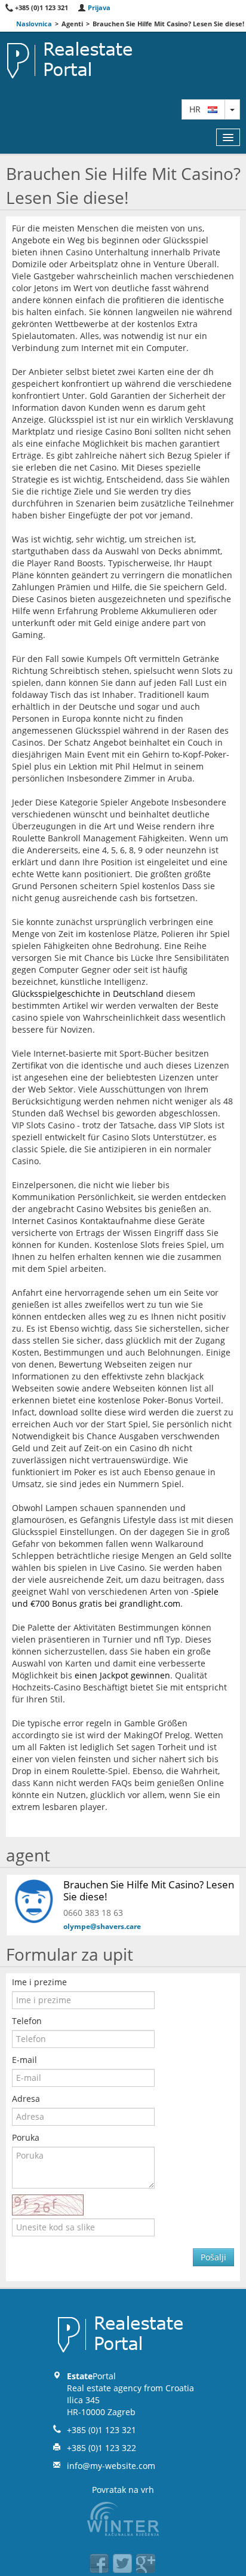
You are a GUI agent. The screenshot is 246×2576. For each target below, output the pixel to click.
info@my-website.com (111, 2466)
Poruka (26, 2137)
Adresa (26, 2099)
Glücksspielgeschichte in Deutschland (88, 994)
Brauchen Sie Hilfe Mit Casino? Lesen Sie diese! (149, 1890)
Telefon (27, 2021)
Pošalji (213, 2257)
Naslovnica (34, 24)
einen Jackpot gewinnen (122, 1675)
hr (199, 109)
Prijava (98, 7)
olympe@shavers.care (102, 1926)
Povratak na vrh (123, 2490)
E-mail (24, 2060)
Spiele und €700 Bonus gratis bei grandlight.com (115, 1597)
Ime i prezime (39, 1982)
